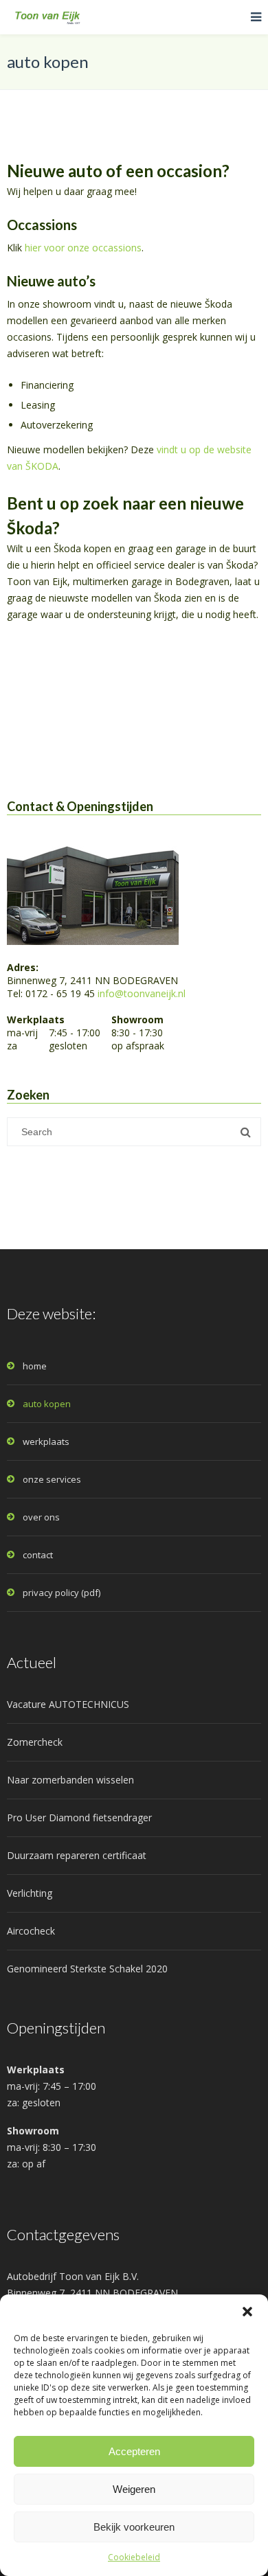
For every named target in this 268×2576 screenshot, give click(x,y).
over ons (41, 1517)
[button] (247, 2312)
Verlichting (30, 1893)
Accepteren (134, 2451)
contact (38, 1555)
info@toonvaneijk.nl (142, 993)
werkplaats (46, 1441)
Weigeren (134, 2489)
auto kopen (47, 1404)
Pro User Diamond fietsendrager (79, 1817)
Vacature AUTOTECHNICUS (68, 1704)
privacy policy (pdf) (62, 1593)
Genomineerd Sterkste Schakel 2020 (87, 1969)
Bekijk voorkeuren (134, 2527)
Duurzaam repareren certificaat (77, 1855)
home (35, 1366)
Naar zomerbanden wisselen (70, 1780)
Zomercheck (35, 1742)
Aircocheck (31, 1931)
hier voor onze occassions (83, 248)
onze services (52, 1479)
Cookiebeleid (134, 2557)
